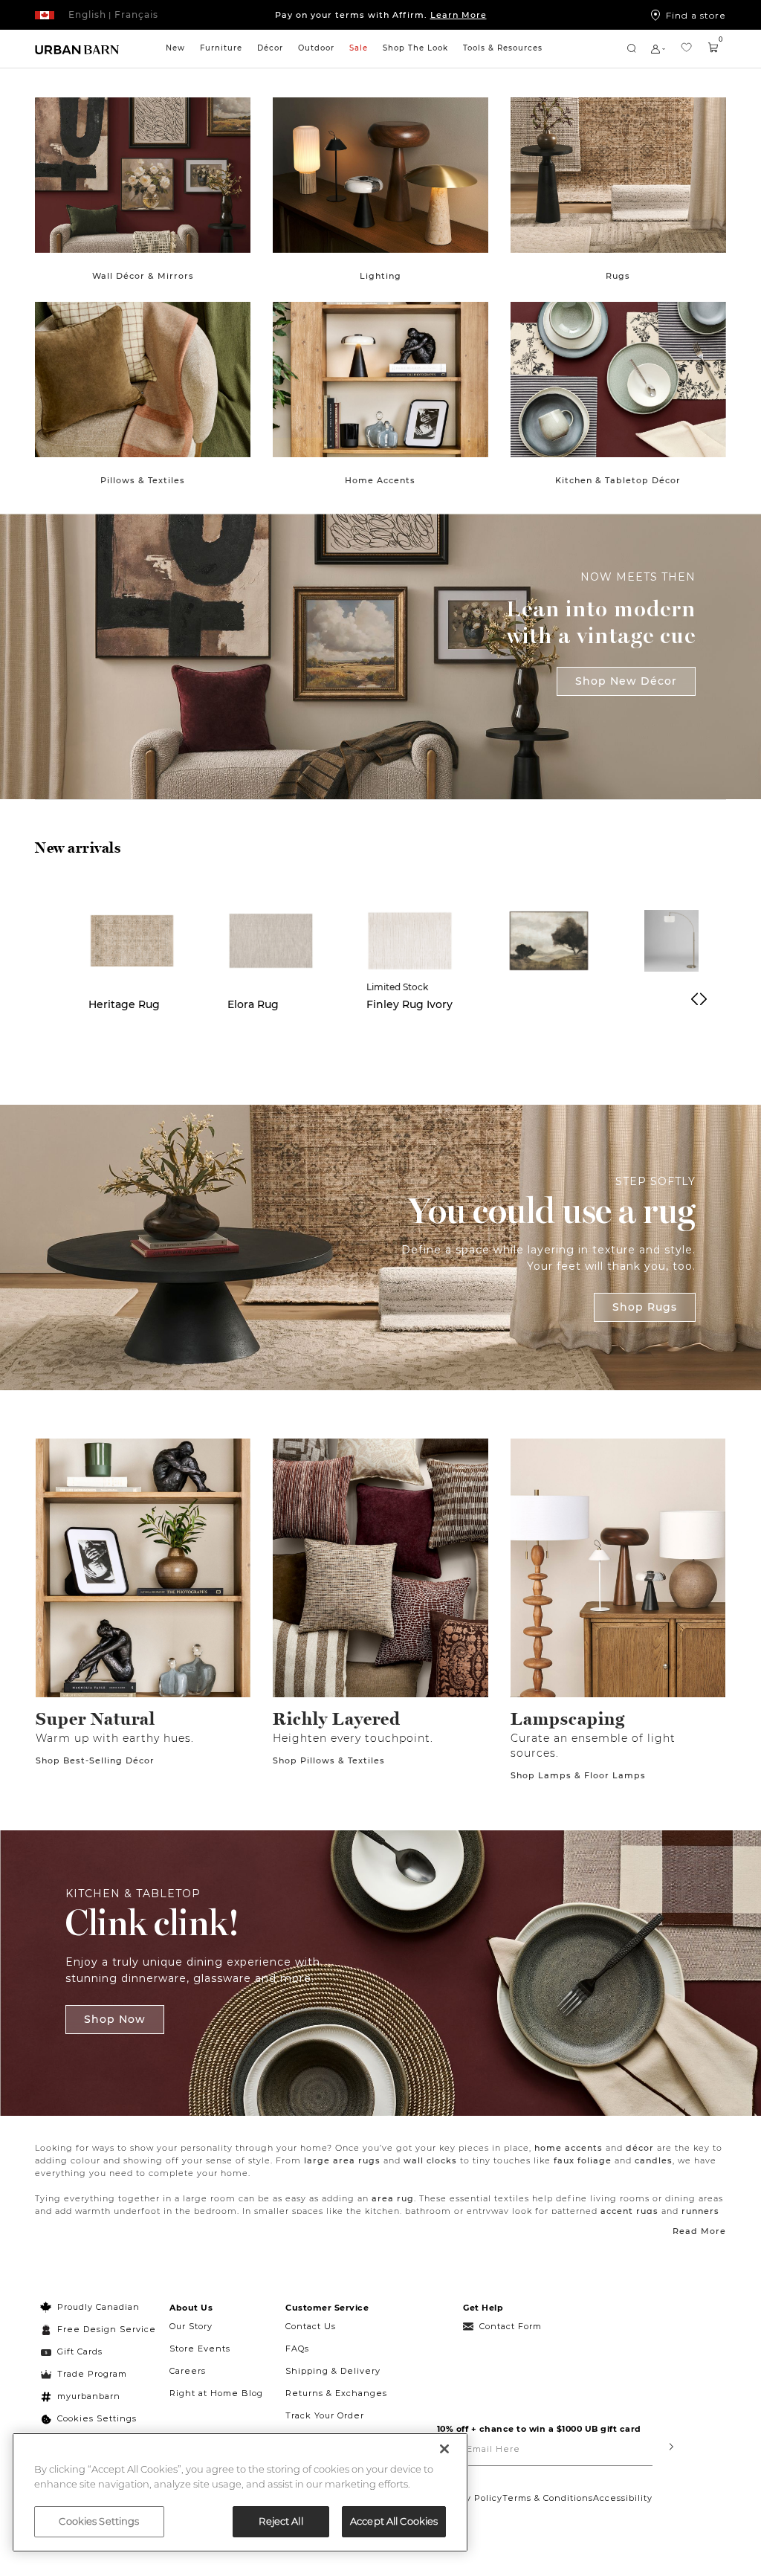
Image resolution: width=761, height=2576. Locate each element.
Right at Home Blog (216, 2393)
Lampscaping (568, 1719)
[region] (240, 2492)
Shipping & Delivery (333, 2371)
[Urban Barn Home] (77, 49)
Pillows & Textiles (143, 480)
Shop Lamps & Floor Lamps (578, 1775)
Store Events (200, 2349)
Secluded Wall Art (544, 1012)
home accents (569, 2148)
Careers (188, 2371)
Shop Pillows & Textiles (329, 1760)
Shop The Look (415, 48)
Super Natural (95, 1719)
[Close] (444, 2449)
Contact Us (311, 2326)
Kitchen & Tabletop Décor (618, 480)
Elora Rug (253, 1004)
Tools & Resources (503, 48)
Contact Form (511, 2326)
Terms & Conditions (548, 2498)
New (175, 48)
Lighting (380, 276)
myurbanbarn (89, 2396)
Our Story (191, 2326)
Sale (359, 48)
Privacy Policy (470, 2498)
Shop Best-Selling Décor (95, 1760)
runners (700, 2211)
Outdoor (316, 48)
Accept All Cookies (394, 2521)
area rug (393, 2198)
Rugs (618, 276)
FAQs (297, 2349)
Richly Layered (337, 1719)
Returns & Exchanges (336, 2393)
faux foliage (583, 2160)
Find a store (696, 15)
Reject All (281, 2521)
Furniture (221, 48)
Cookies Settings (97, 2418)
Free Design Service (98, 2329)
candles (654, 2160)
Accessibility (623, 2498)
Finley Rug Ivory (409, 1004)
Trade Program (92, 2374)
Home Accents (380, 480)
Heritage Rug (124, 1004)
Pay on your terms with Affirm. (381, 15)
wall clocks (430, 2160)
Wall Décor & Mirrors (143, 276)
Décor (270, 48)
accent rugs (629, 2211)
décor (640, 2148)
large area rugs (342, 2160)
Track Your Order (325, 2415)
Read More (699, 2231)
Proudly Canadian (98, 2307)
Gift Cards (80, 2351)
